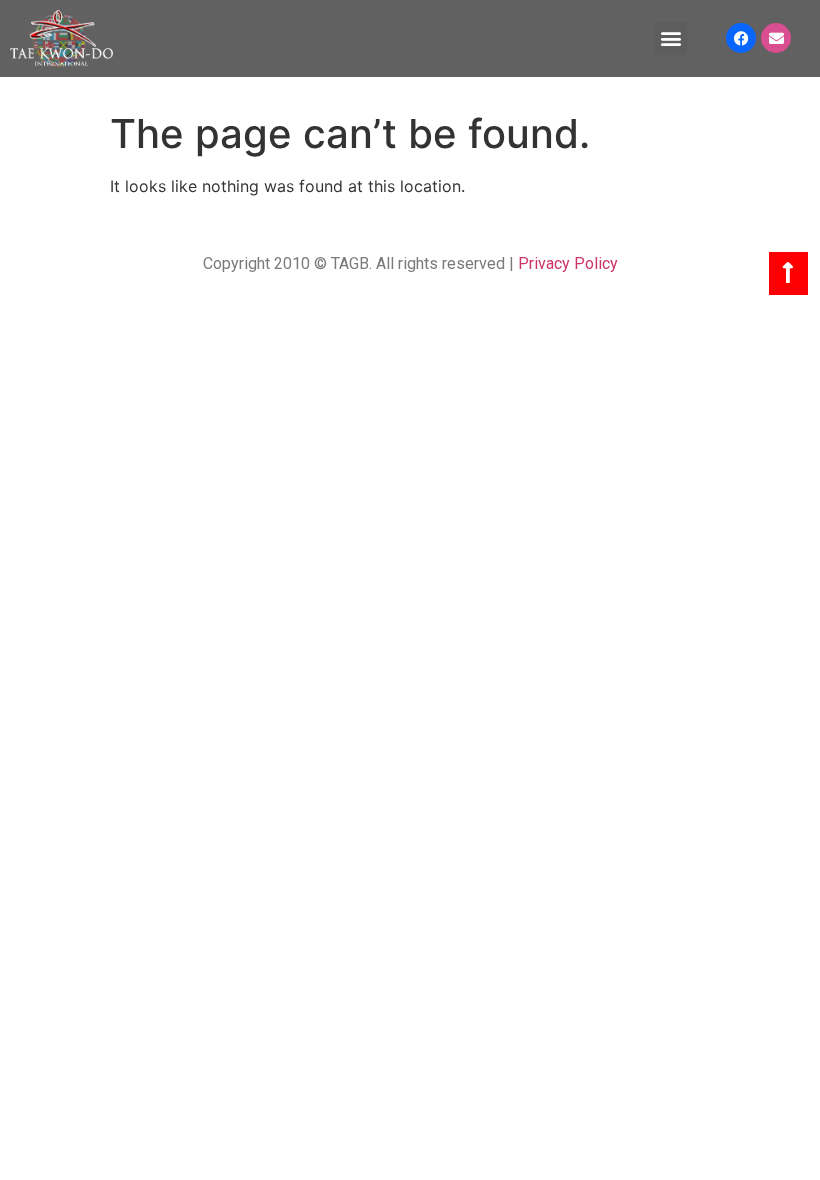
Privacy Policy (568, 263)
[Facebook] (741, 38)
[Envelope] (776, 38)
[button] (670, 38)
